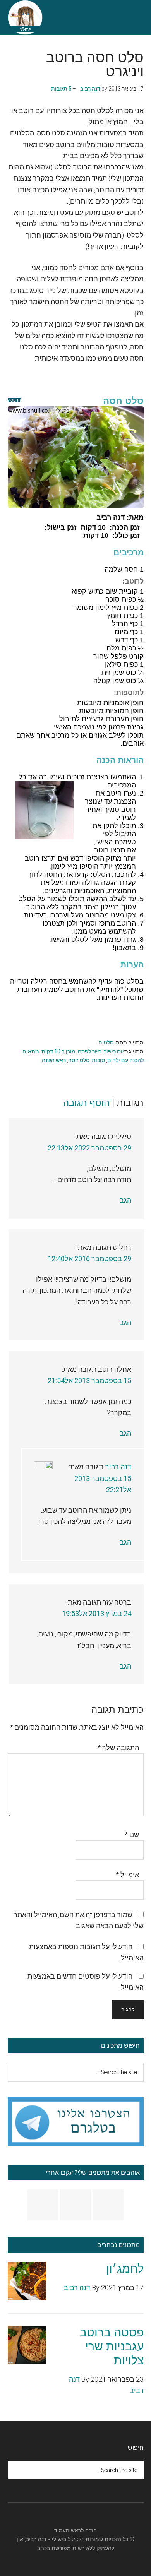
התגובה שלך (118, 1748)
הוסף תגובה (86, 1103)
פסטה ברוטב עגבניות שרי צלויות (112, 2346)
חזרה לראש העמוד (75, 2530)
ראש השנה (54, 1060)
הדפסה (14, 400)
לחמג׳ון (125, 2269)
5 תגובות (61, 89)
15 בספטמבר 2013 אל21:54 (89, 1380)
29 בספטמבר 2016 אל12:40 (89, 1259)
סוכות (98, 1060)
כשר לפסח (90, 1051)
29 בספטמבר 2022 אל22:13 (89, 1148)
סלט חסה (79, 1060)
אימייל (127, 1875)
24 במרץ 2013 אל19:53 (97, 1613)
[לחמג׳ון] (27, 2283)
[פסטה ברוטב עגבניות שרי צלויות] (27, 2347)
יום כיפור (114, 1051)
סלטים (106, 1042)
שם (132, 1834)
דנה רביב (118, 1467)
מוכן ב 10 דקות (58, 1051)
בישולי (59, 2539)
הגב (125, 1200)
